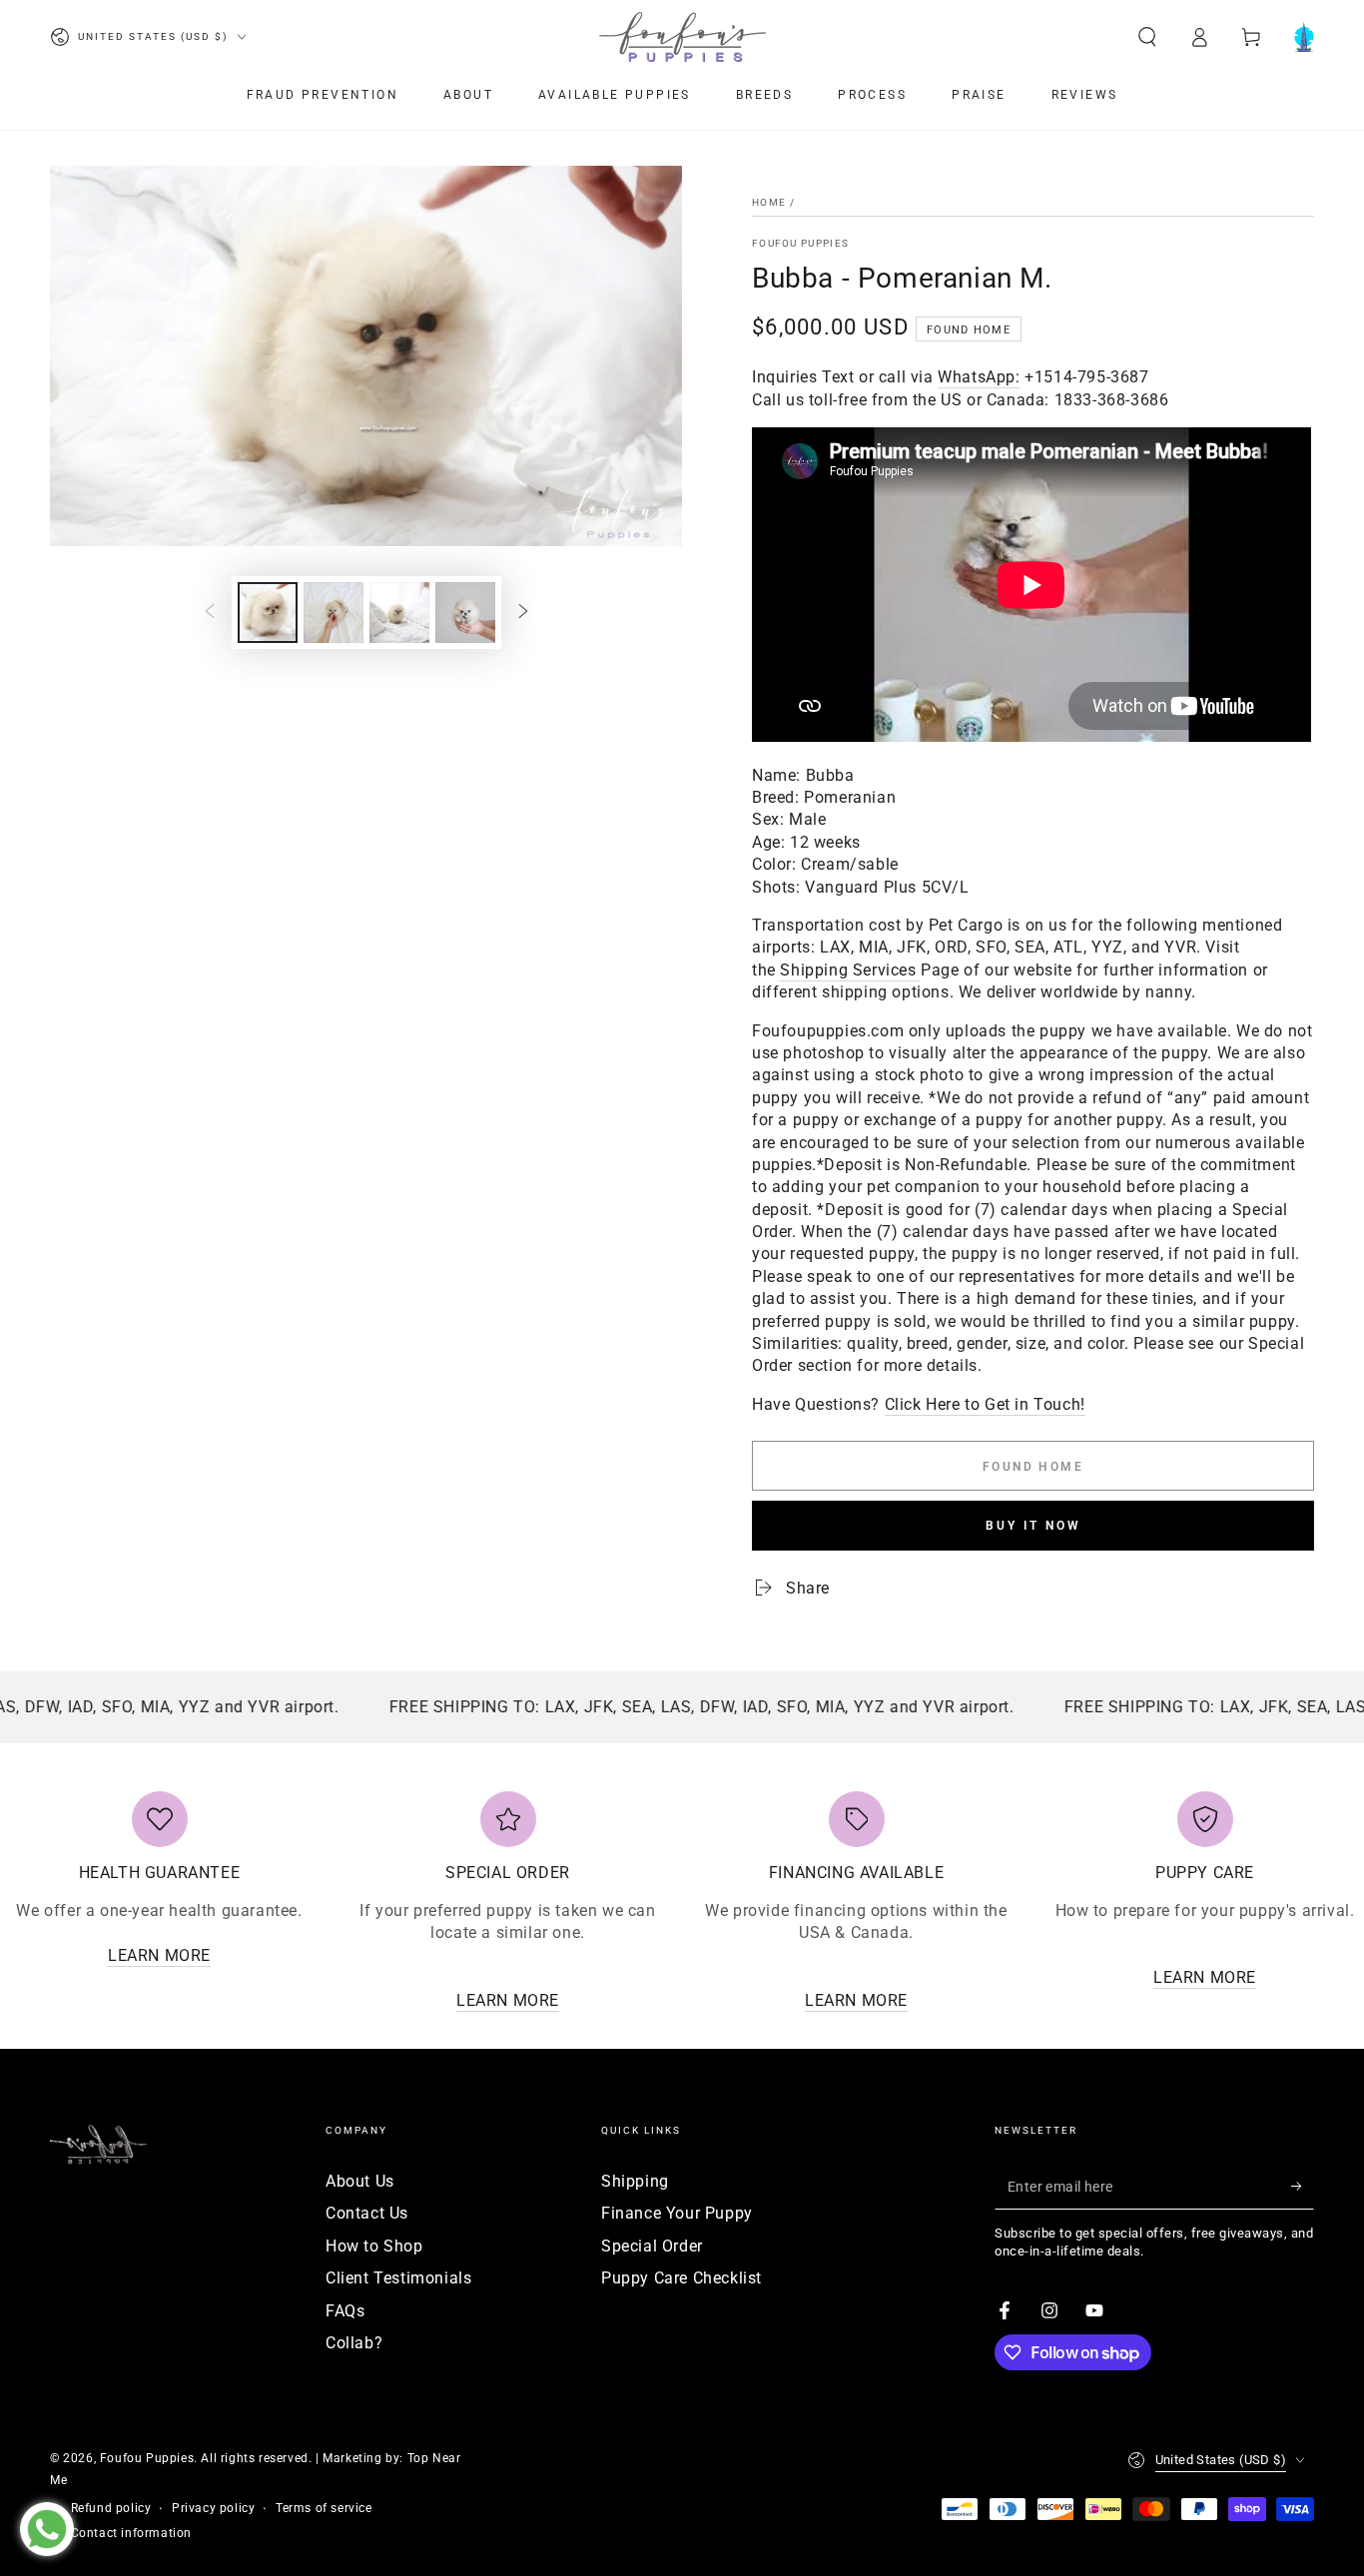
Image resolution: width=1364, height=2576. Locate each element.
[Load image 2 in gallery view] (334, 613)
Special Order (652, 2246)
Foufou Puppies (800, 243)
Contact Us (367, 2213)
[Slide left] (210, 613)
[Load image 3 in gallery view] (399, 613)
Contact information (131, 2533)
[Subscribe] (1303, 2187)
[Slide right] (523, 613)
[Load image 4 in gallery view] (465, 613)
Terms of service (324, 2508)
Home (769, 202)
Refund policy (111, 2508)
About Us (360, 2181)
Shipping (635, 2181)
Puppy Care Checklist (682, 2278)
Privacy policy (213, 2508)
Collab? (354, 2343)
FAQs (345, 2311)
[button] (1147, 37)
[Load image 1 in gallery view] (268, 613)
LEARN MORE (159, 1955)
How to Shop (374, 2246)
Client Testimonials (398, 2278)
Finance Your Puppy (677, 2213)
